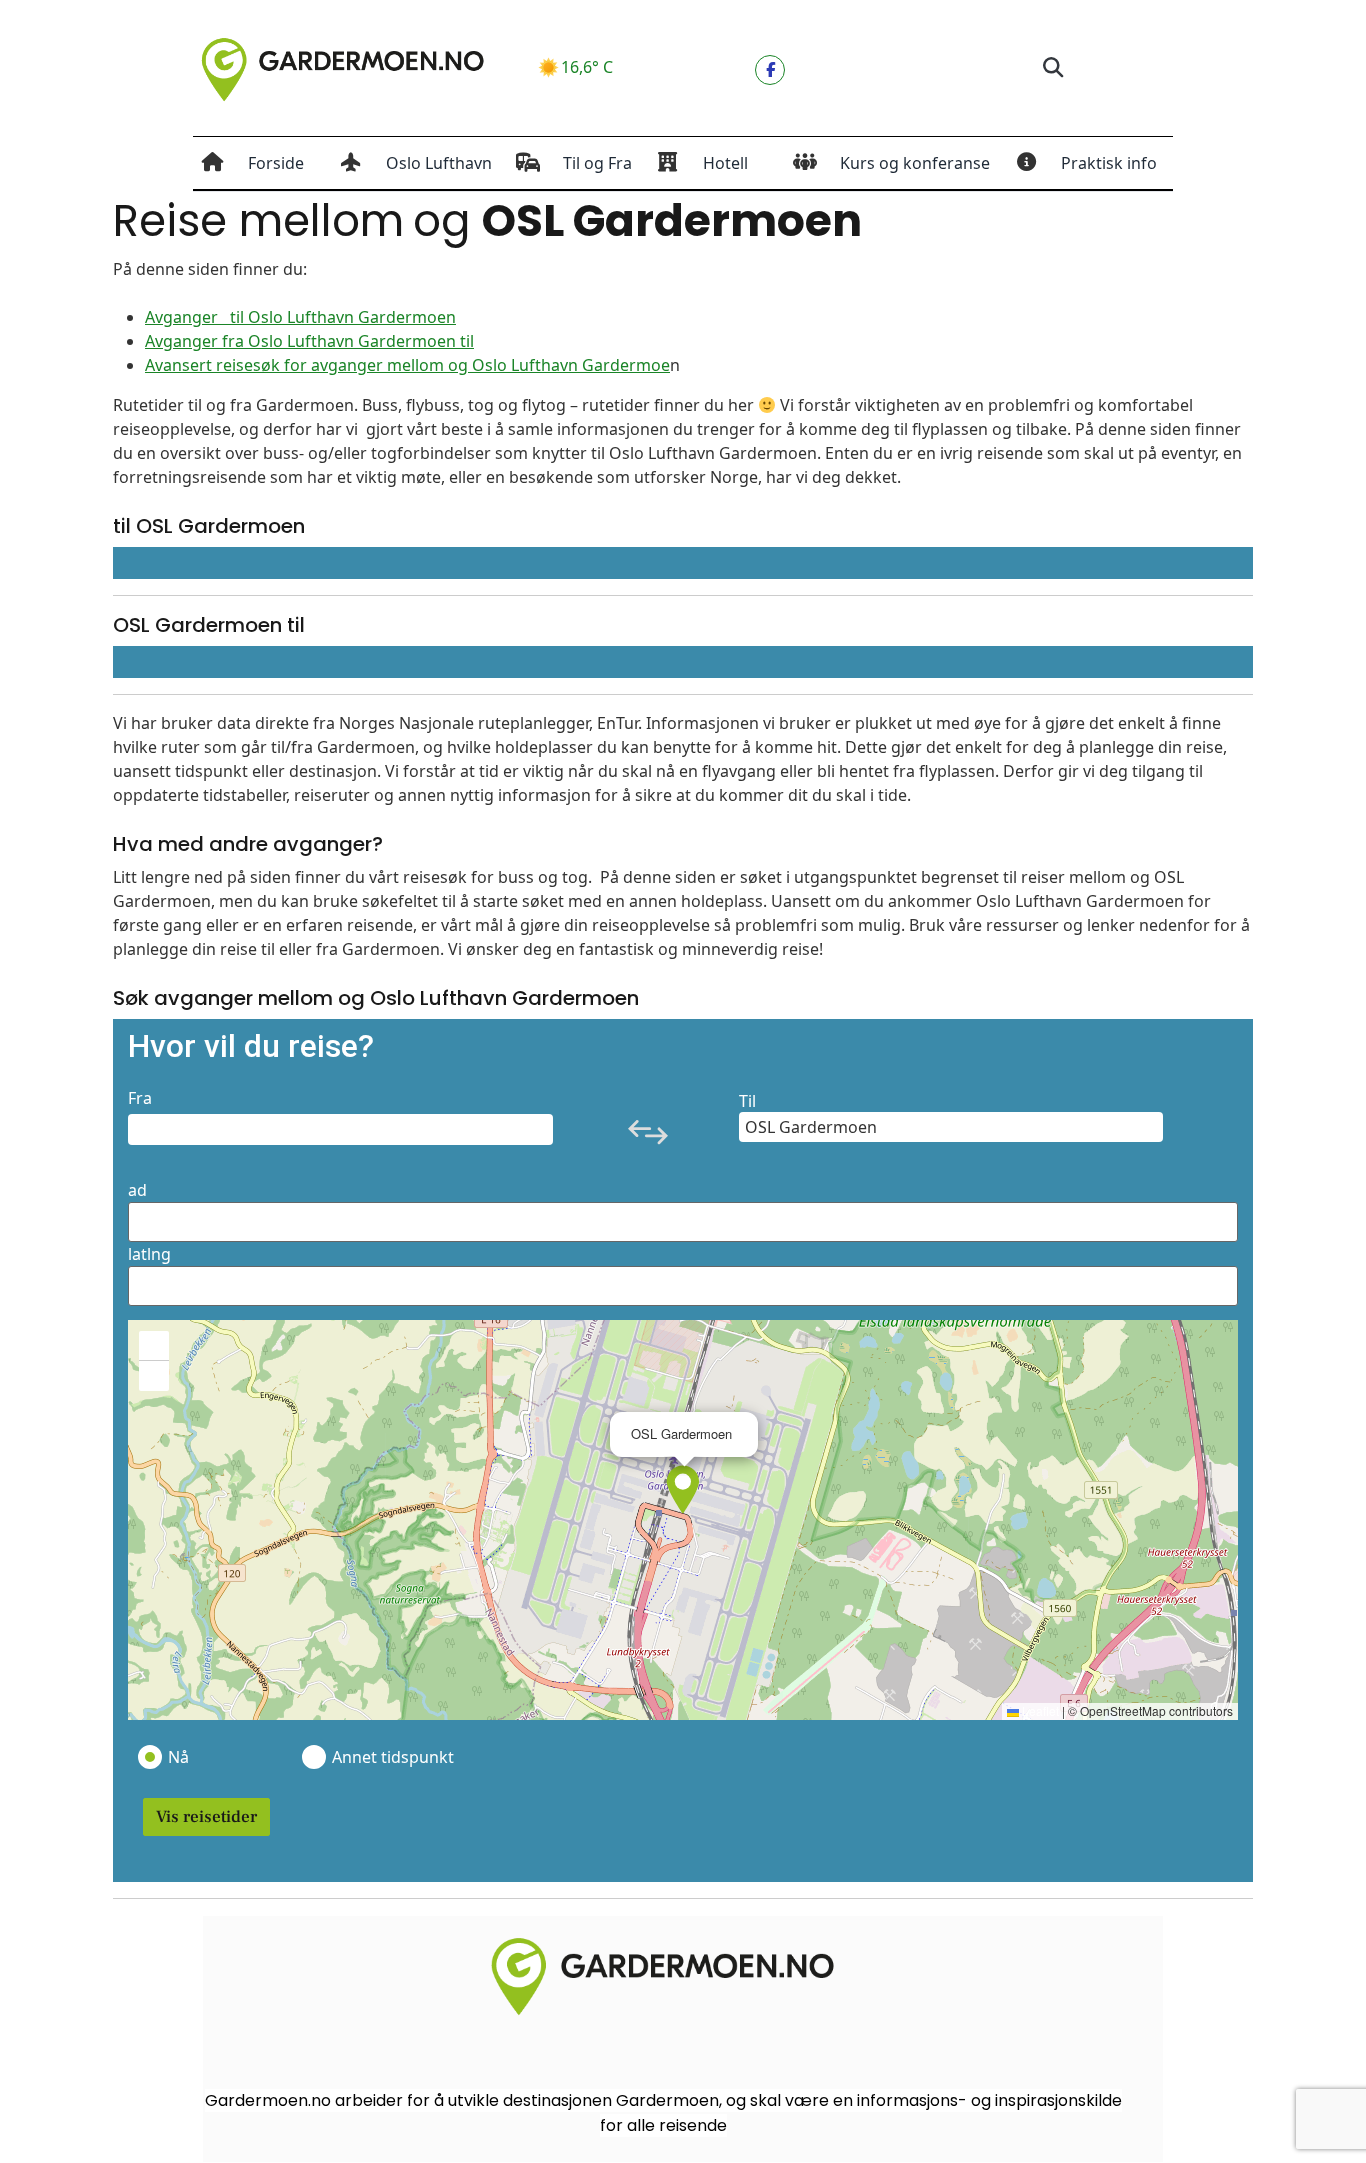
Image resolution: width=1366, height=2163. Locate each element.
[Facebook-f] (770, 70)
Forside (276, 163)
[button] (1052, 68)
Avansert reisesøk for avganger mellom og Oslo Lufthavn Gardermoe (407, 365)
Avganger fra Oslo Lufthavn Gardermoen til (309, 341)
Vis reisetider (206, 1817)
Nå (178, 1757)
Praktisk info (1109, 163)
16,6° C (587, 67)
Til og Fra (597, 163)
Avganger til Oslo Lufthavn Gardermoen (300, 317)
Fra (140, 1098)
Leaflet (1039, 1710)
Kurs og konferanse (915, 163)
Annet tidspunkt (392, 1757)
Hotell (725, 163)
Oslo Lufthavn (439, 163)
